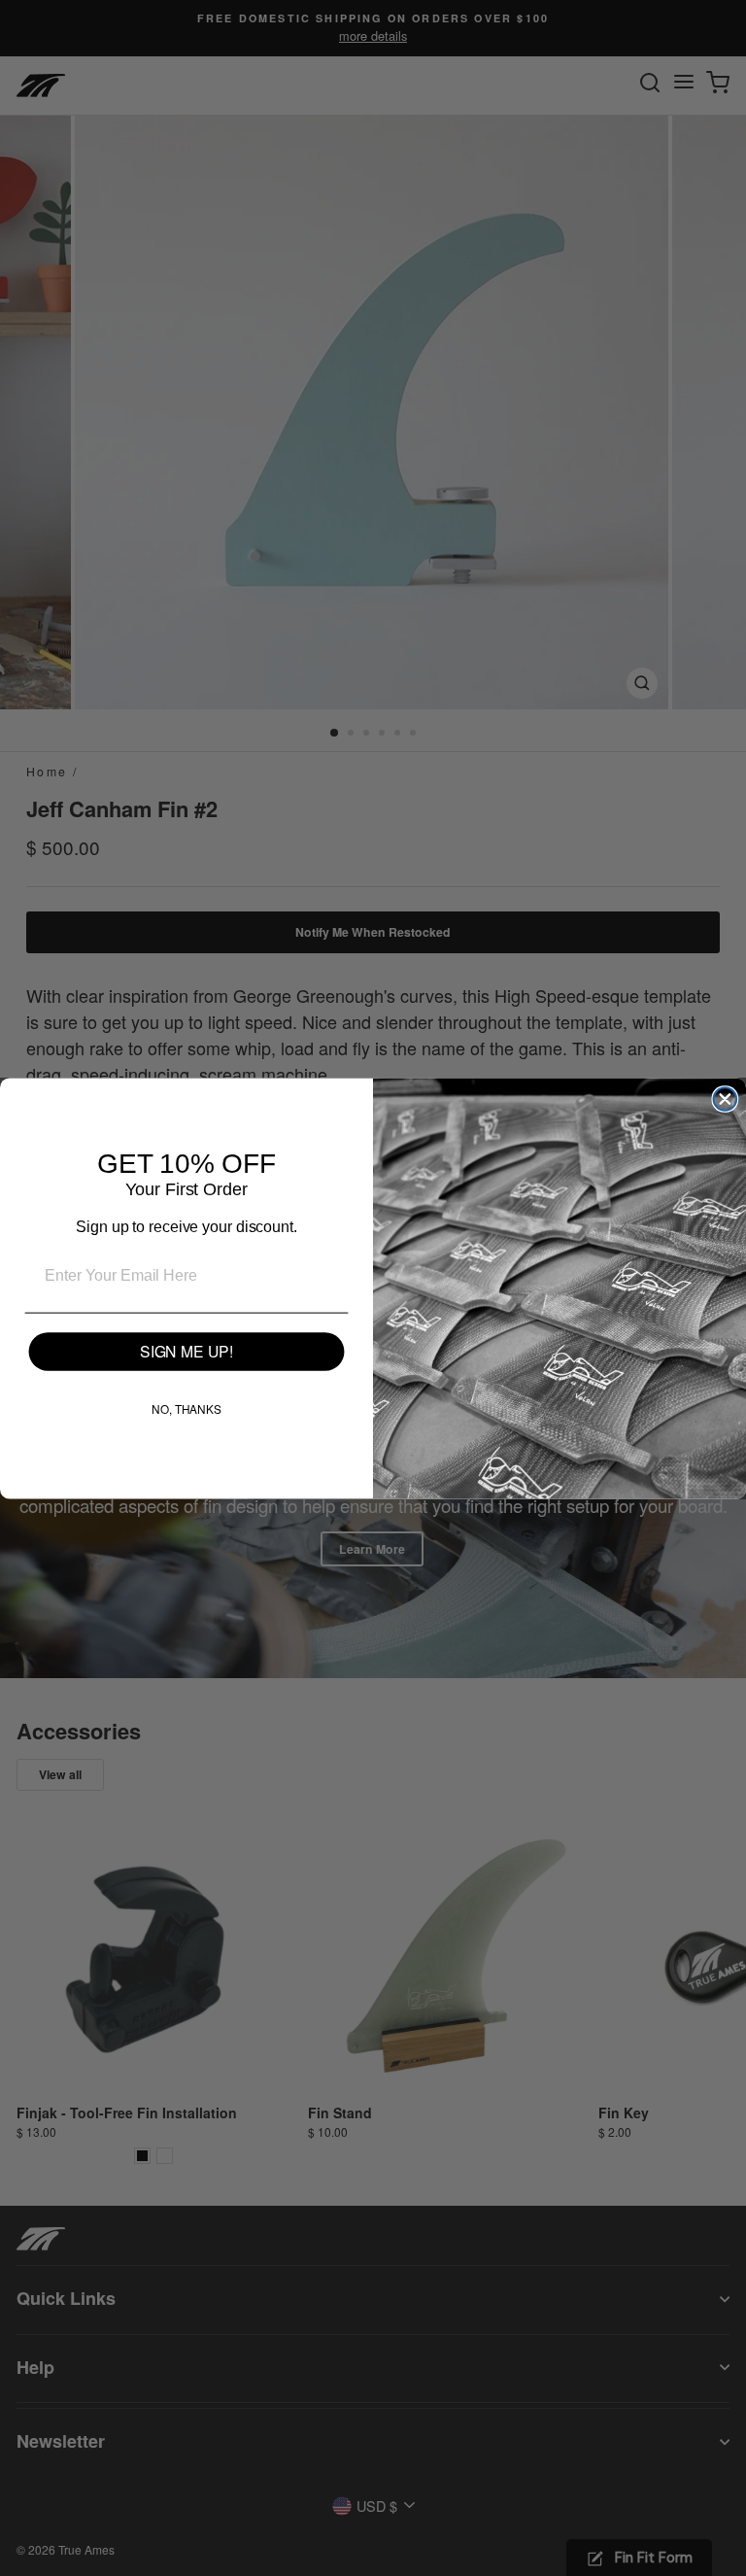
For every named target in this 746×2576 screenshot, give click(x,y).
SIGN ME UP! (186, 1351)
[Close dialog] (726, 1099)
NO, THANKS (186, 1408)
